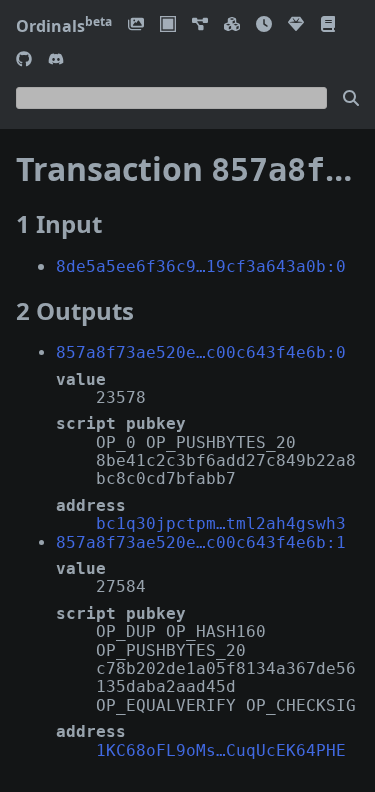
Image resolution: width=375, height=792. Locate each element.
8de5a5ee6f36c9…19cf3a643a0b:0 (201, 266)
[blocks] (232, 25)
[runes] (168, 25)
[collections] (200, 25)
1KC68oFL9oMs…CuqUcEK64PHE (221, 750)
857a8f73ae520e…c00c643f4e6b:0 (201, 352)
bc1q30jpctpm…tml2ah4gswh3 (221, 523)
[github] (24, 60)
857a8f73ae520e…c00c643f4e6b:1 (201, 542)
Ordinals (64, 26)
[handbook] (328, 25)
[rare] (296, 25)
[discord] (56, 60)
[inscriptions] (136, 25)
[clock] (264, 25)
